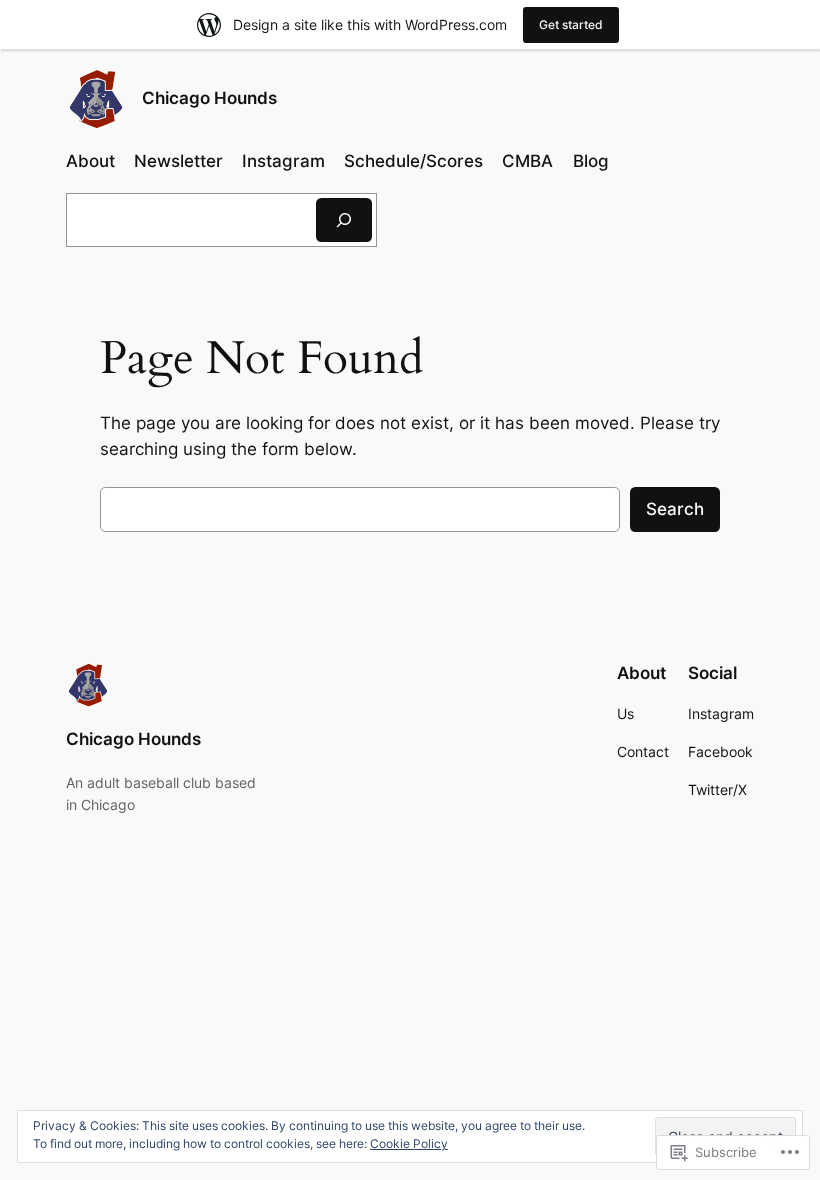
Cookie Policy (409, 1143)
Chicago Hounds (209, 98)
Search (675, 509)
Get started (571, 24)
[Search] (344, 219)
